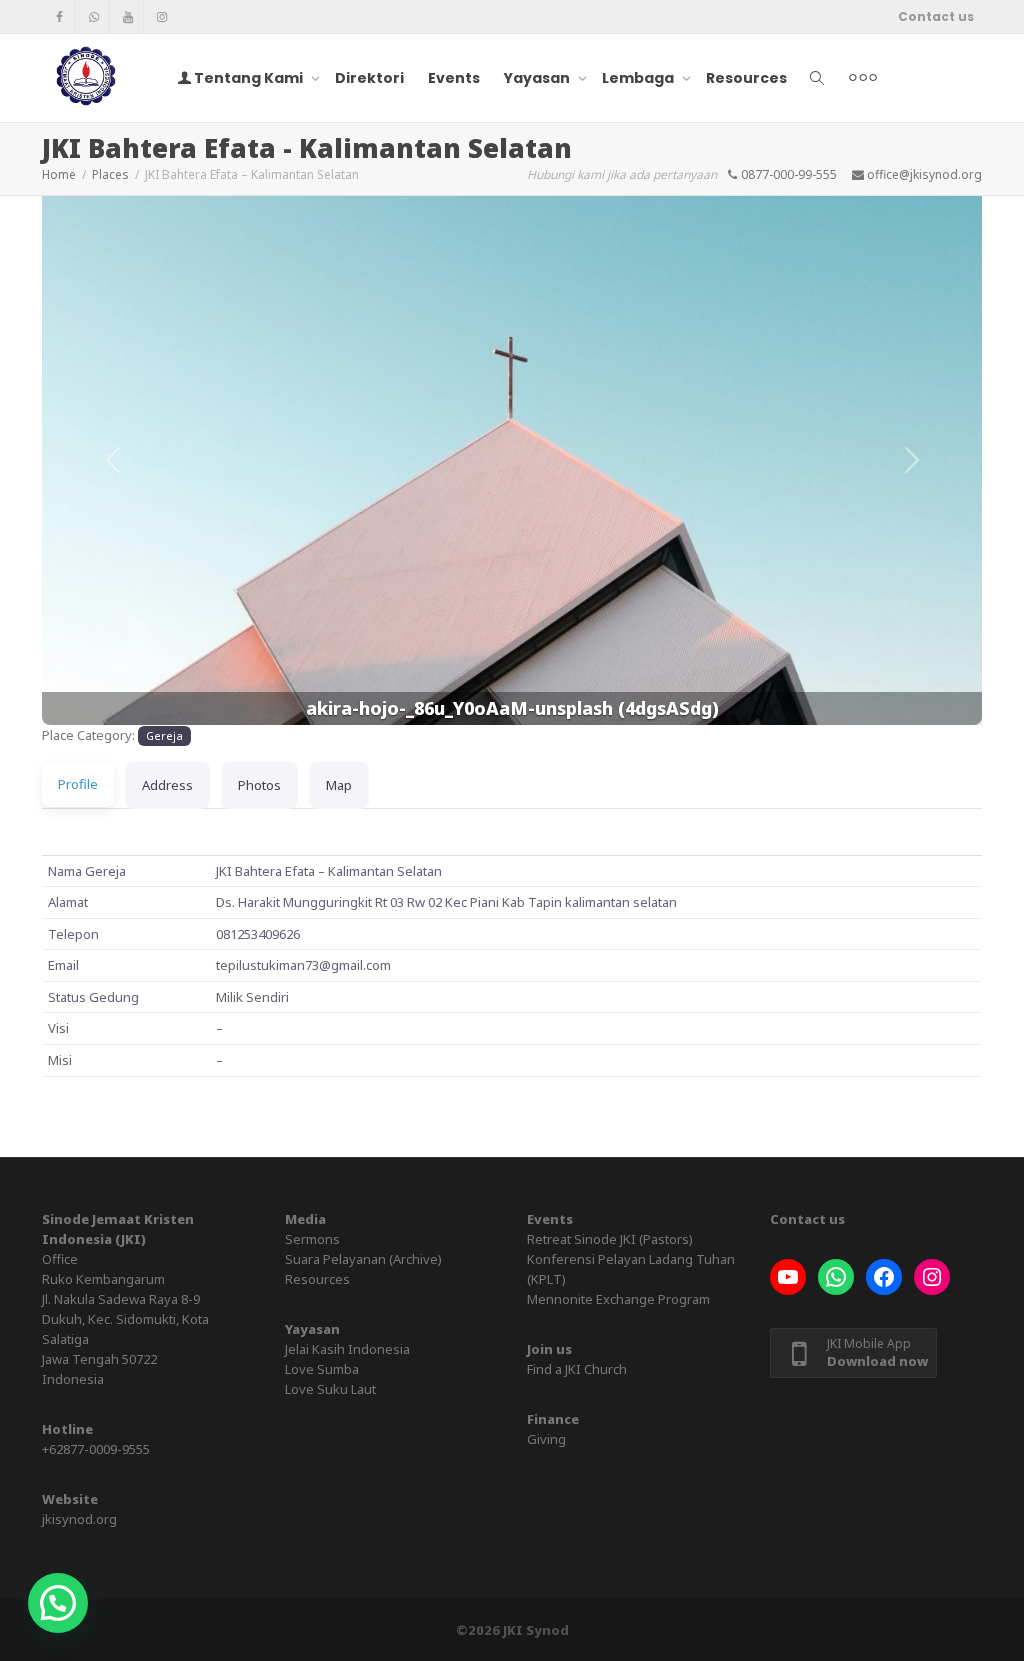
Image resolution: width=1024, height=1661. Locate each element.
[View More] (863, 78)
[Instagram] (161, 16)
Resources (746, 78)
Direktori (369, 78)
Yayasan (538, 78)
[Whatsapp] (93, 16)
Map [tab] (339, 785)
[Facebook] (59, 16)
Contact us (936, 16)
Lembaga (639, 78)
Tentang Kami (248, 78)
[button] (112, 460)
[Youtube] (127, 16)
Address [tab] (167, 785)
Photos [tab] (259, 785)
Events (454, 78)
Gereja (164, 735)
